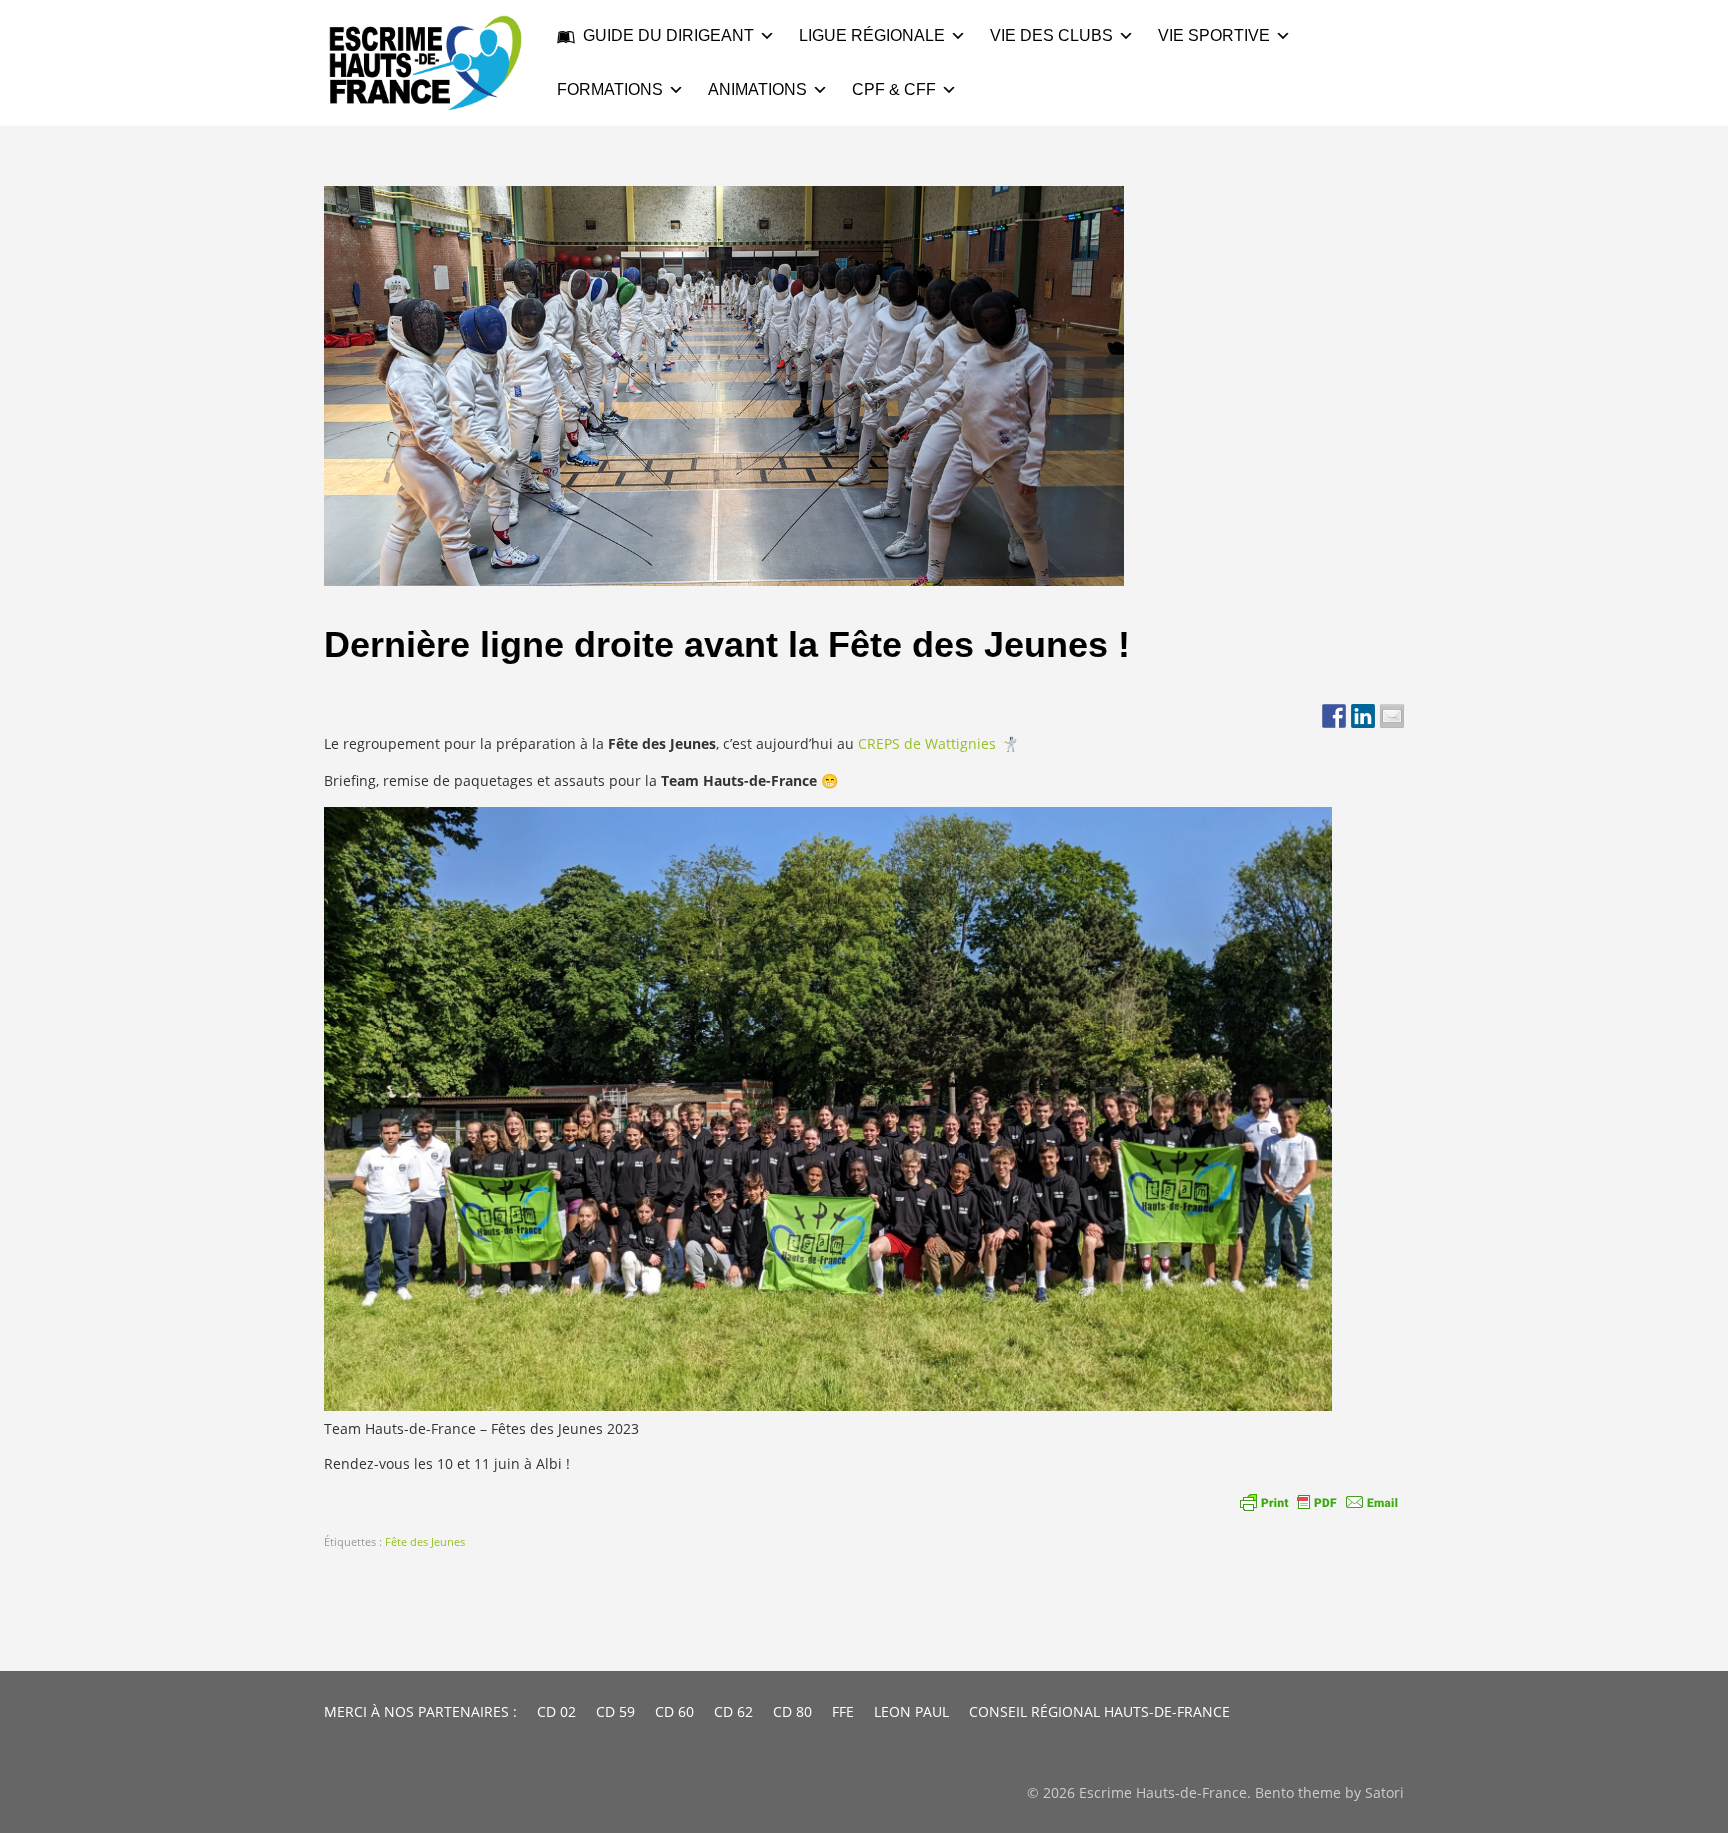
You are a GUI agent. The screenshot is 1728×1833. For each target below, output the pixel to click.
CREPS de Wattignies (927, 743)
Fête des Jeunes (425, 1541)
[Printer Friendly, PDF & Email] (1319, 1502)
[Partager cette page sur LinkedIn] (1363, 716)
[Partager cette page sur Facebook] (1334, 716)
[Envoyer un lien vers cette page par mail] (1392, 716)
